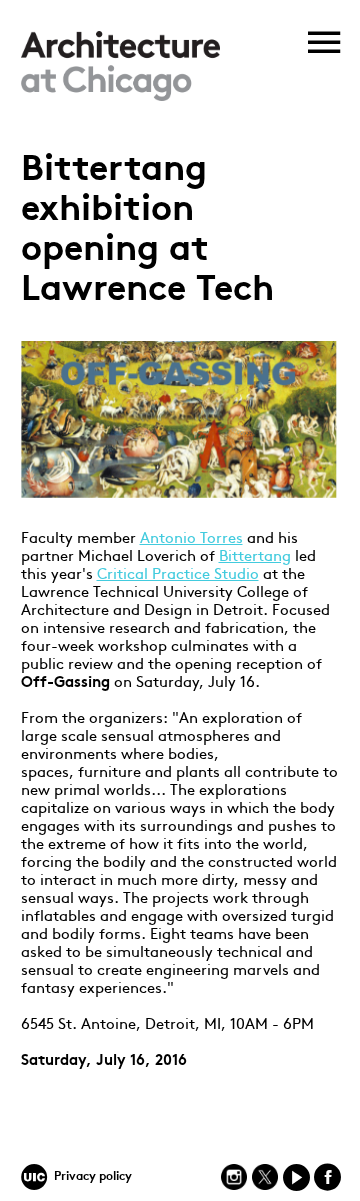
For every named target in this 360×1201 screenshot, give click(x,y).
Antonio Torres (191, 539)
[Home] (121, 97)
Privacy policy (93, 1177)
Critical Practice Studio (178, 575)
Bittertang (255, 557)
